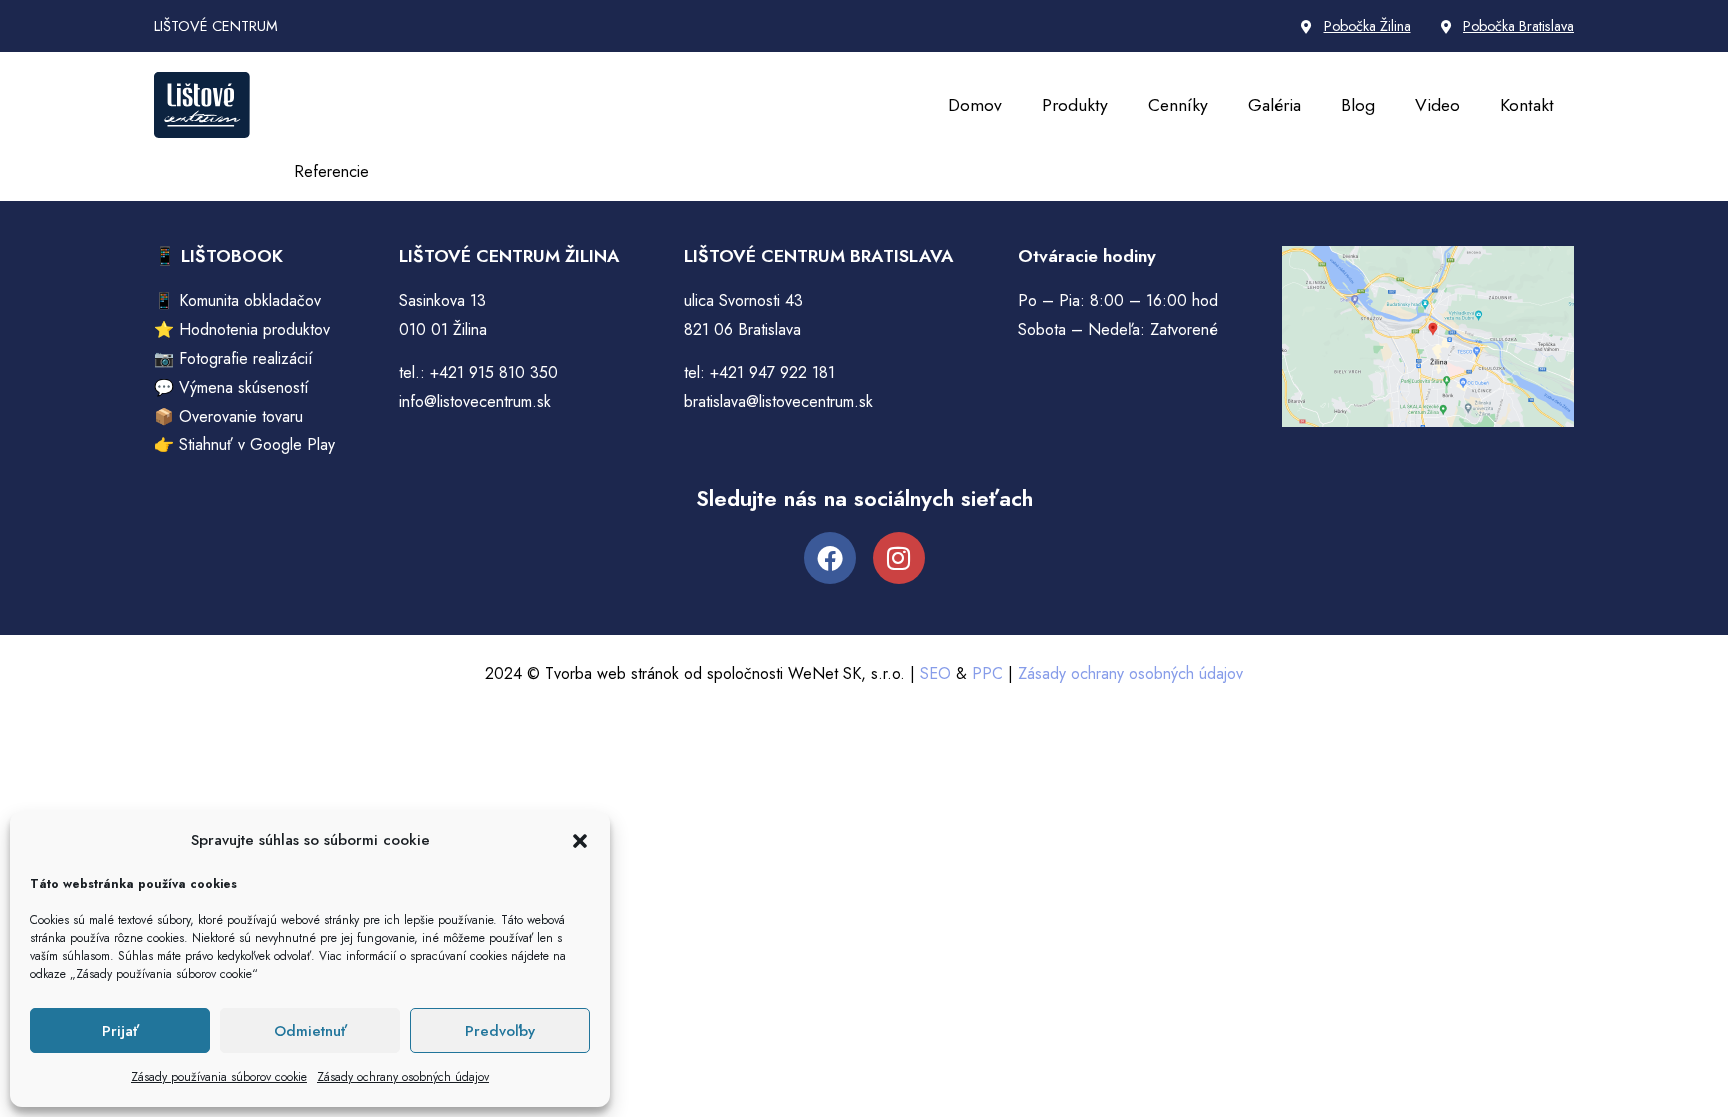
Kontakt (1527, 105)
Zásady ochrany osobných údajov (403, 1077)
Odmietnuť (310, 1031)
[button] (580, 841)
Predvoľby (500, 1031)
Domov (975, 105)
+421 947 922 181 (772, 372)
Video (1437, 105)
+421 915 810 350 (494, 372)
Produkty (1075, 105)
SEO (935, 673)
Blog (1358, 105)
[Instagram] (899, 558)
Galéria (1274, 105)
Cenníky (1178, 105)
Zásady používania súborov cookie (219, 1077)
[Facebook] (830, 558)
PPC (987, 673)
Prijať (120, 1031)
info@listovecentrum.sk (475, 401)
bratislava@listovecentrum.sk (778, 401)
